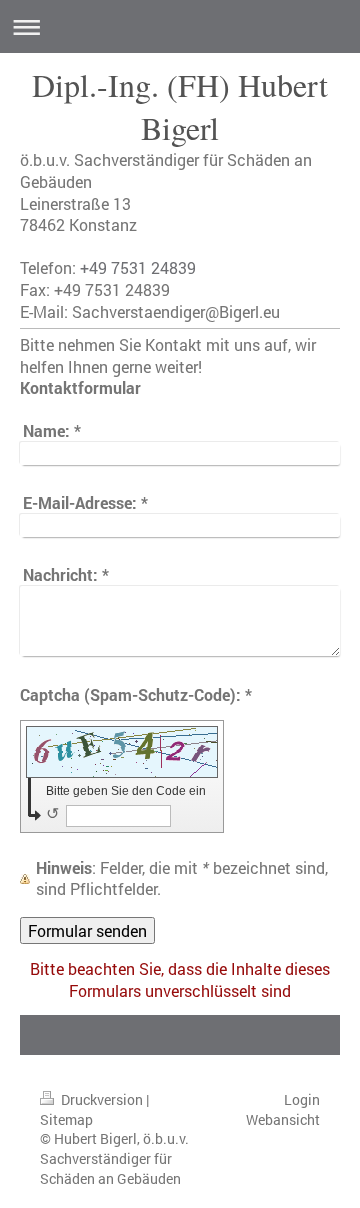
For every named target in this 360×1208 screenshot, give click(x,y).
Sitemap (66, 1119)
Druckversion (102, 1099)
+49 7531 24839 (138, 267)
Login (302, 1099)
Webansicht (283, 1119)
